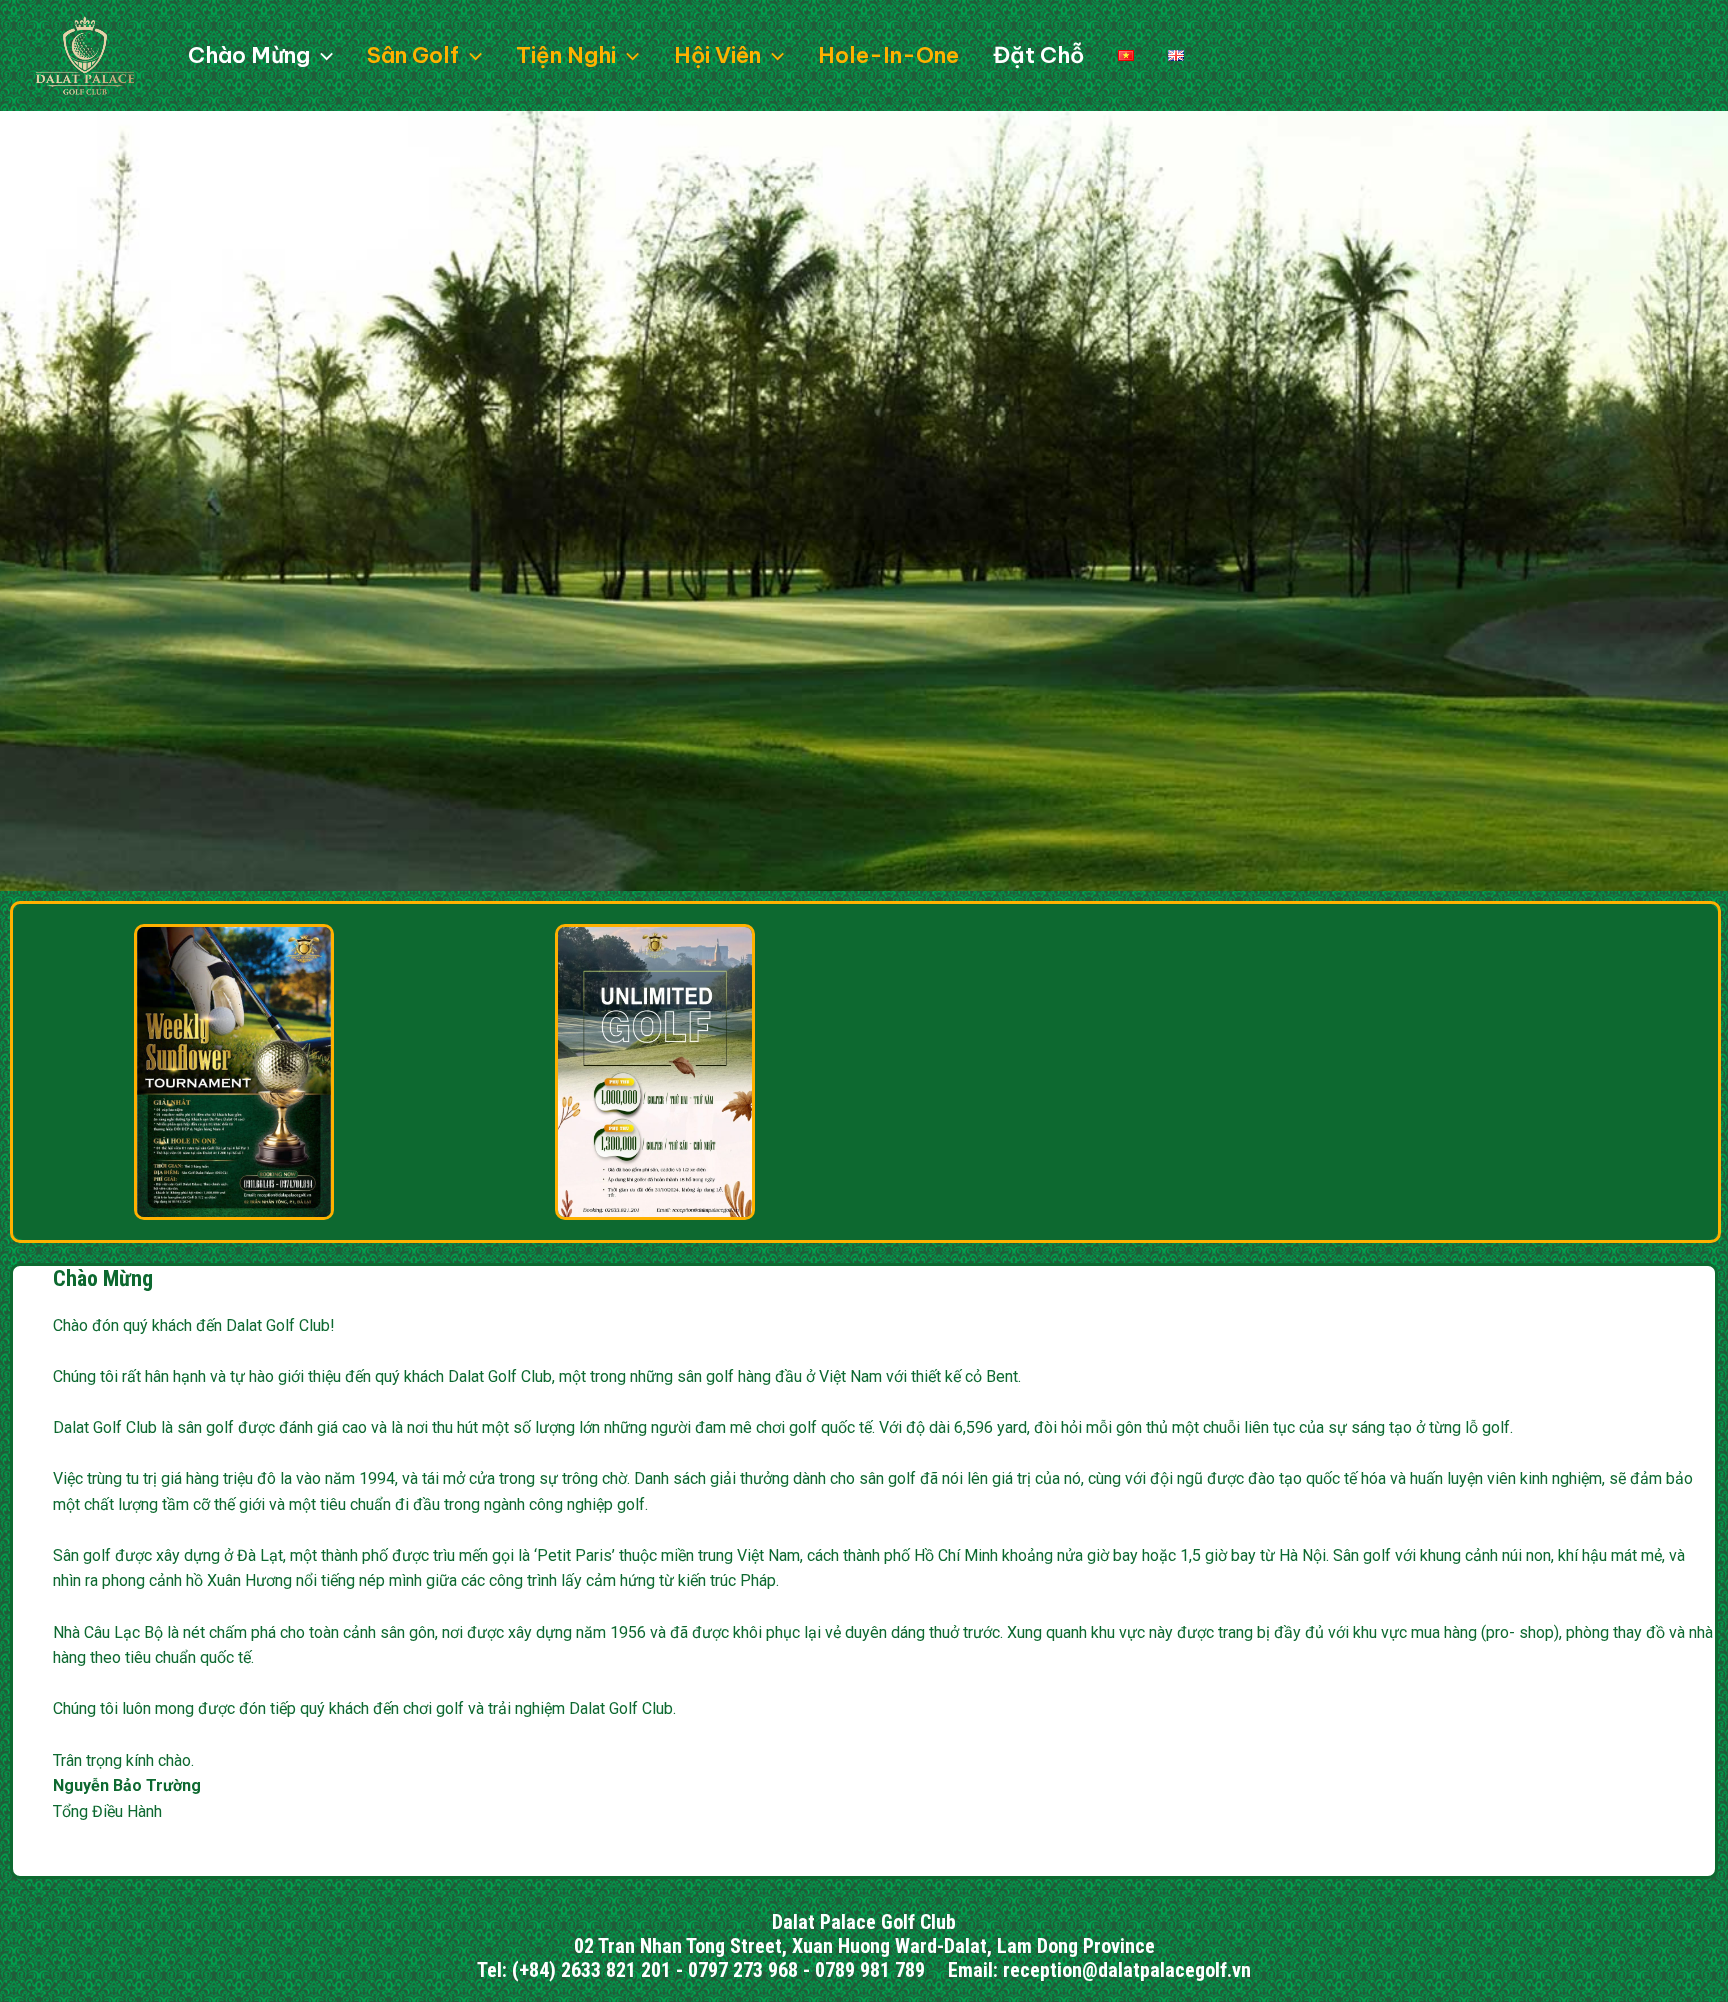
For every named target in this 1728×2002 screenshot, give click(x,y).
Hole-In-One (888, 55)
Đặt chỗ (1038, 55)
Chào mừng (249, 55)
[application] (321, 55)
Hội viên (717, 55)
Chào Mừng (103, 1278)
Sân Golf (413, 55)
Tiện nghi (566, 55)
